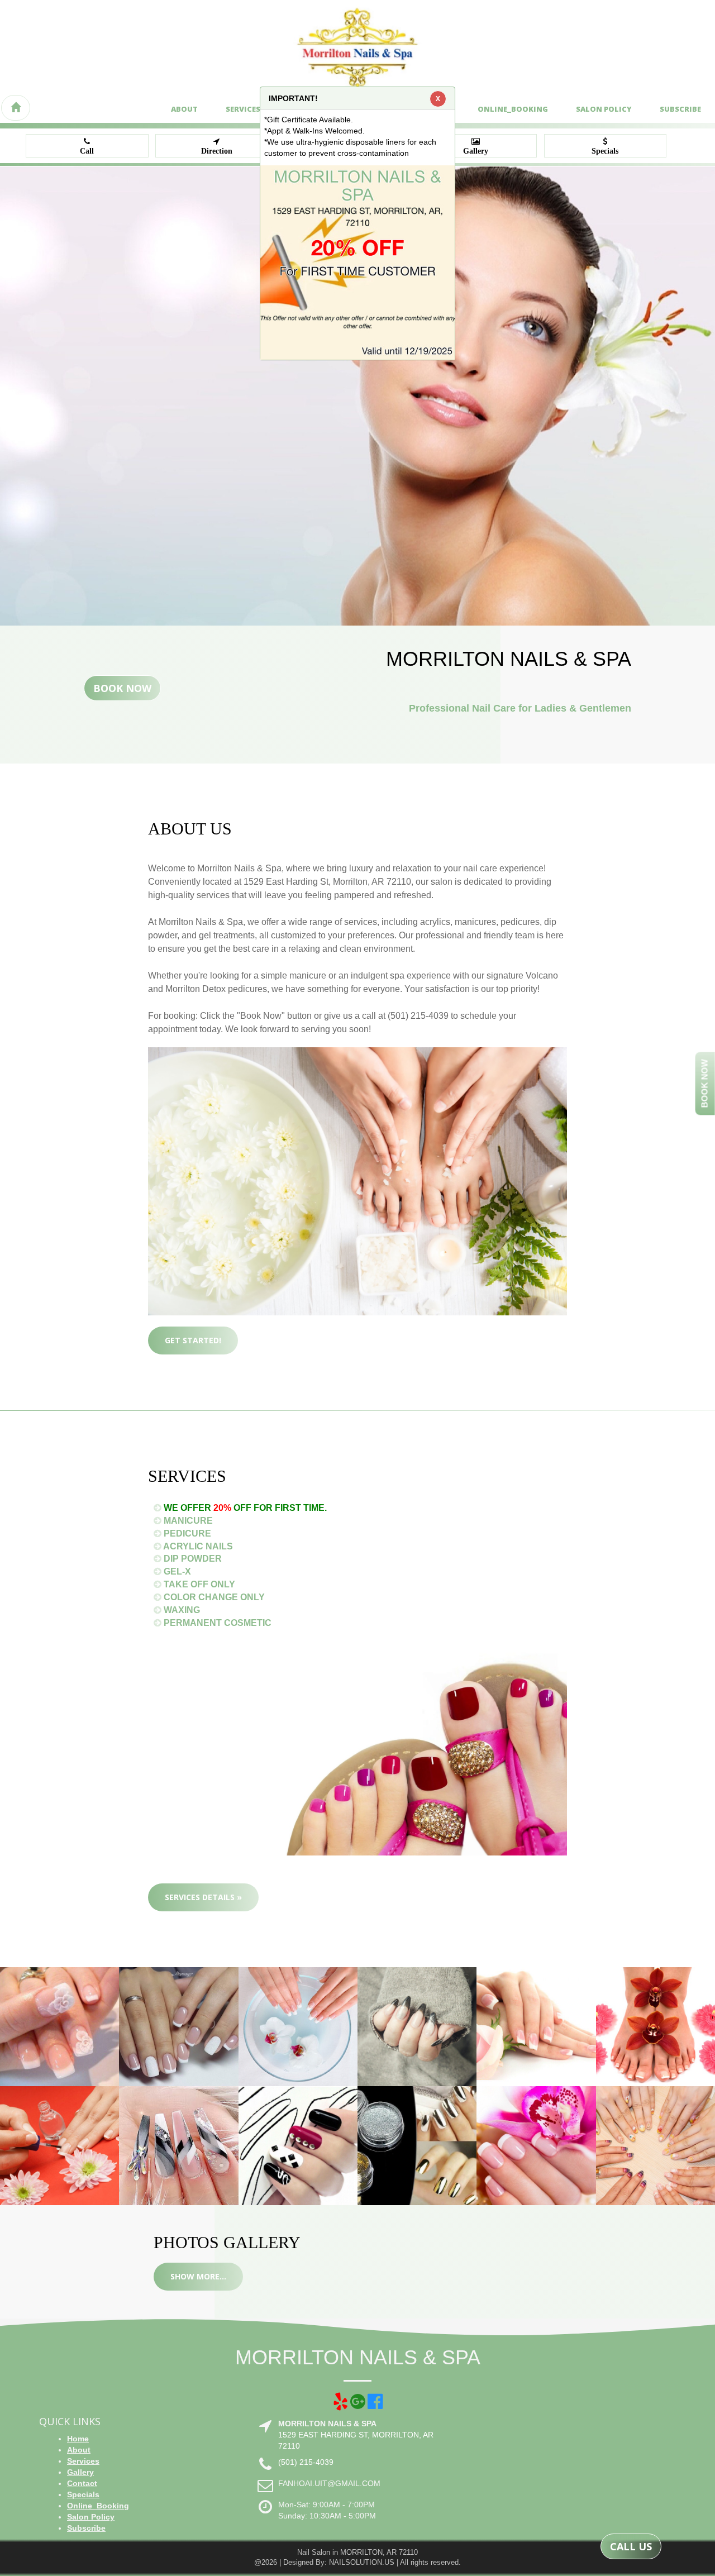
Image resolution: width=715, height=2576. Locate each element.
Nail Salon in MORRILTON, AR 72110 (357, 2552)
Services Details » (203, 1897)
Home (78, 2439)
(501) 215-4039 (306, 2462)
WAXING (181, 1610)
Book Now (122, 688)
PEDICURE (186, 1533)
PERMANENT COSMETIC (216, 1623)
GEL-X (176, 1571)
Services (243, 109)
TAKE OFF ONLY (198, 1584)
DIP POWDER (192, 1559)
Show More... (198, 2276)
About (184, 109)
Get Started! (193, 1340)
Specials (83, 2494)
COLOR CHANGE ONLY (213, 1597)
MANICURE (187, 1521)
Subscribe (680, 109)
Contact (82, 2483)
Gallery (80, 2472)
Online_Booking (513, 109)
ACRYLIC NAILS (197, 1546)
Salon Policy (604, 109)
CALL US (631, 2546)
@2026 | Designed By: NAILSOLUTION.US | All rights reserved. (357, 2562)
